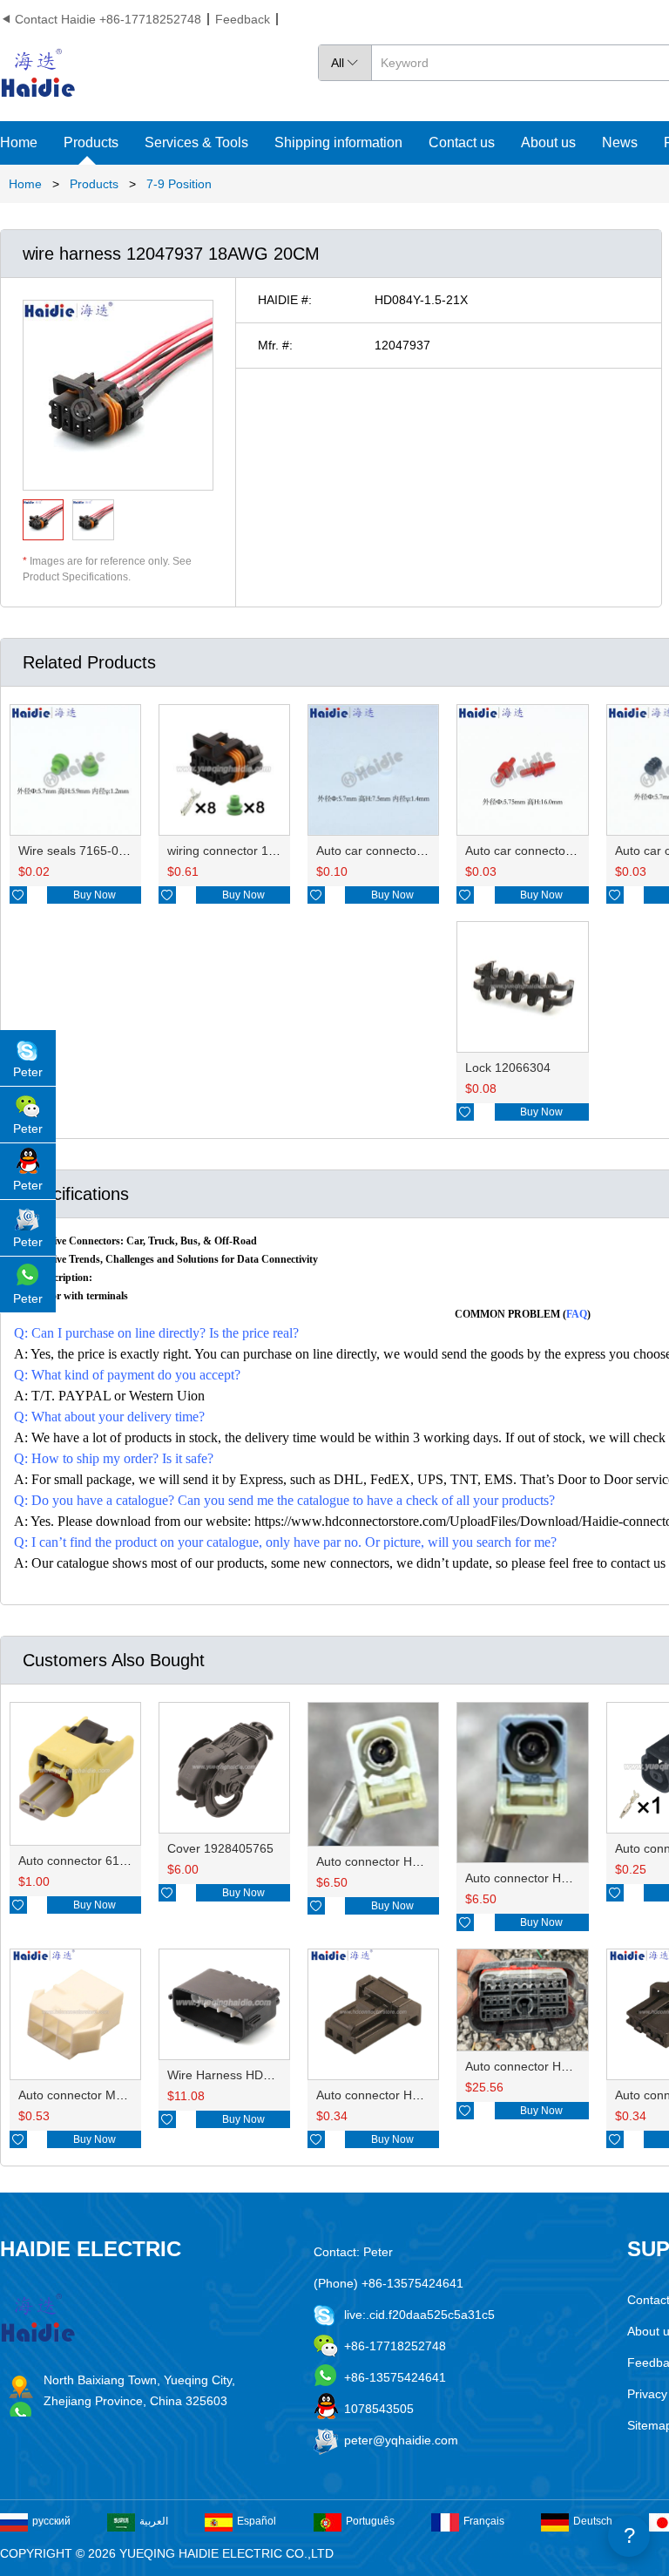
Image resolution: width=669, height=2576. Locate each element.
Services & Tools (196, 142)
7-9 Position (179, 184)
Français (484, 2521)
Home (19, 142)
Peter (28, 1072)
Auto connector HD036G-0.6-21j (405, 2095)
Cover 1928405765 (220, 1848)
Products (91, 142)
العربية (154, 2521)
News (620, 142)
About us (548, 142)
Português (370, 2521)
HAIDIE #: (285, 300)
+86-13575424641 (395, 2377)
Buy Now (95, 895)
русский (51, 2521)
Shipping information (338, 142)
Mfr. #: (275, 345)
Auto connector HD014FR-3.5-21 (556, 1878)
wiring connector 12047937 (242, 851)
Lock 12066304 (508, 1068)
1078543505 (379, 2409)
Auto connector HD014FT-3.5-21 (406, 1861)
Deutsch (593, 2521)
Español (257, 2521)
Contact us (462, 142)
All (345, 63)
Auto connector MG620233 (93, 2095)
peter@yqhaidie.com (401, 2440)
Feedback (243, 19)
